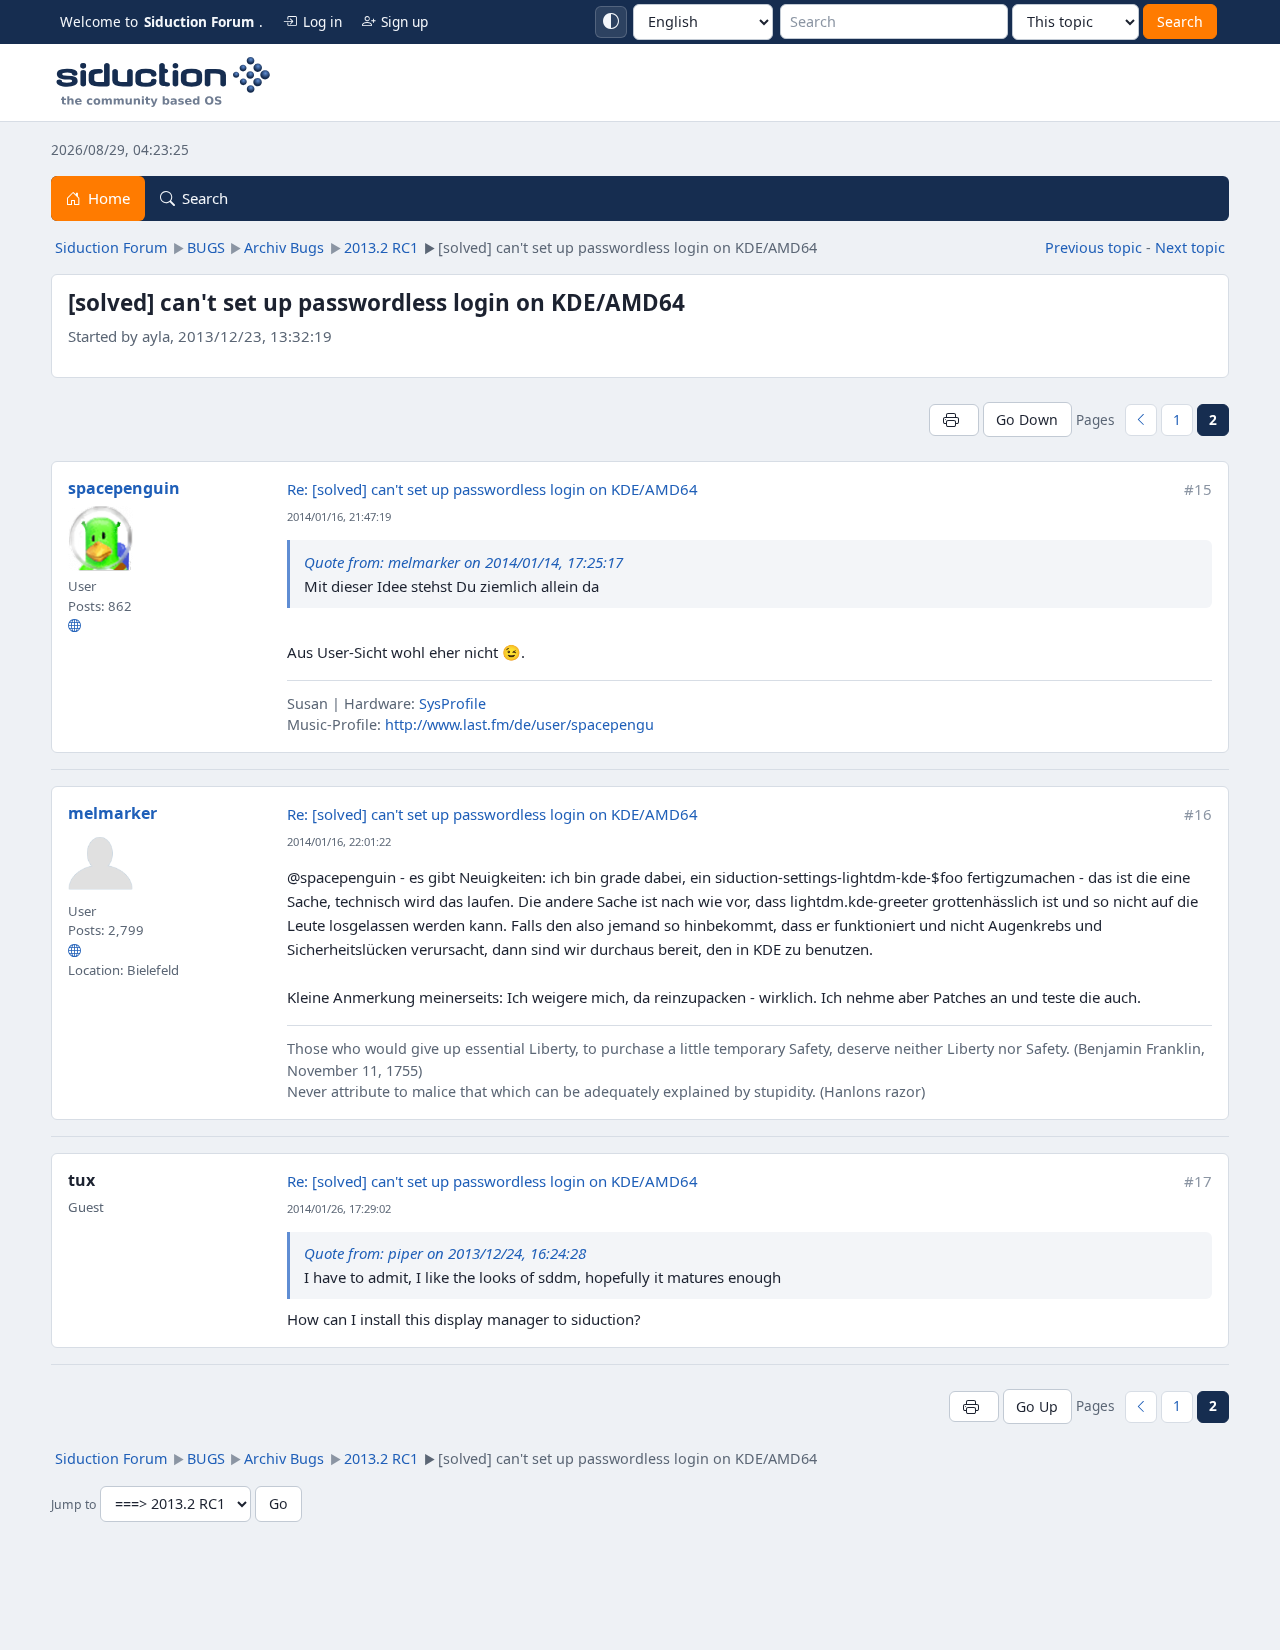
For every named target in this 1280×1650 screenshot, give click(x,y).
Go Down (1027, 419)
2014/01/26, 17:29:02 (339, 1208)
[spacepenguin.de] (74, 625)
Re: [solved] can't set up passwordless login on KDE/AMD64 (492, 489)
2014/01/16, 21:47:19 (339, 516)
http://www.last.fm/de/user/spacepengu (519, 724)
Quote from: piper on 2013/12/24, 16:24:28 (445, 1253)
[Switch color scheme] (611, 22)
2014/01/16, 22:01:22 (339, 841)
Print (953, 419)
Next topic (1190, 247)
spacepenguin (124, 488)
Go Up (1037, 1406)
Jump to (73, 1504)
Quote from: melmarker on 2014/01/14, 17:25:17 (463, 562)
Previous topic (1093, 247)
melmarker (112, 813)
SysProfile (452, 703)
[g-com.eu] (74, 950)
